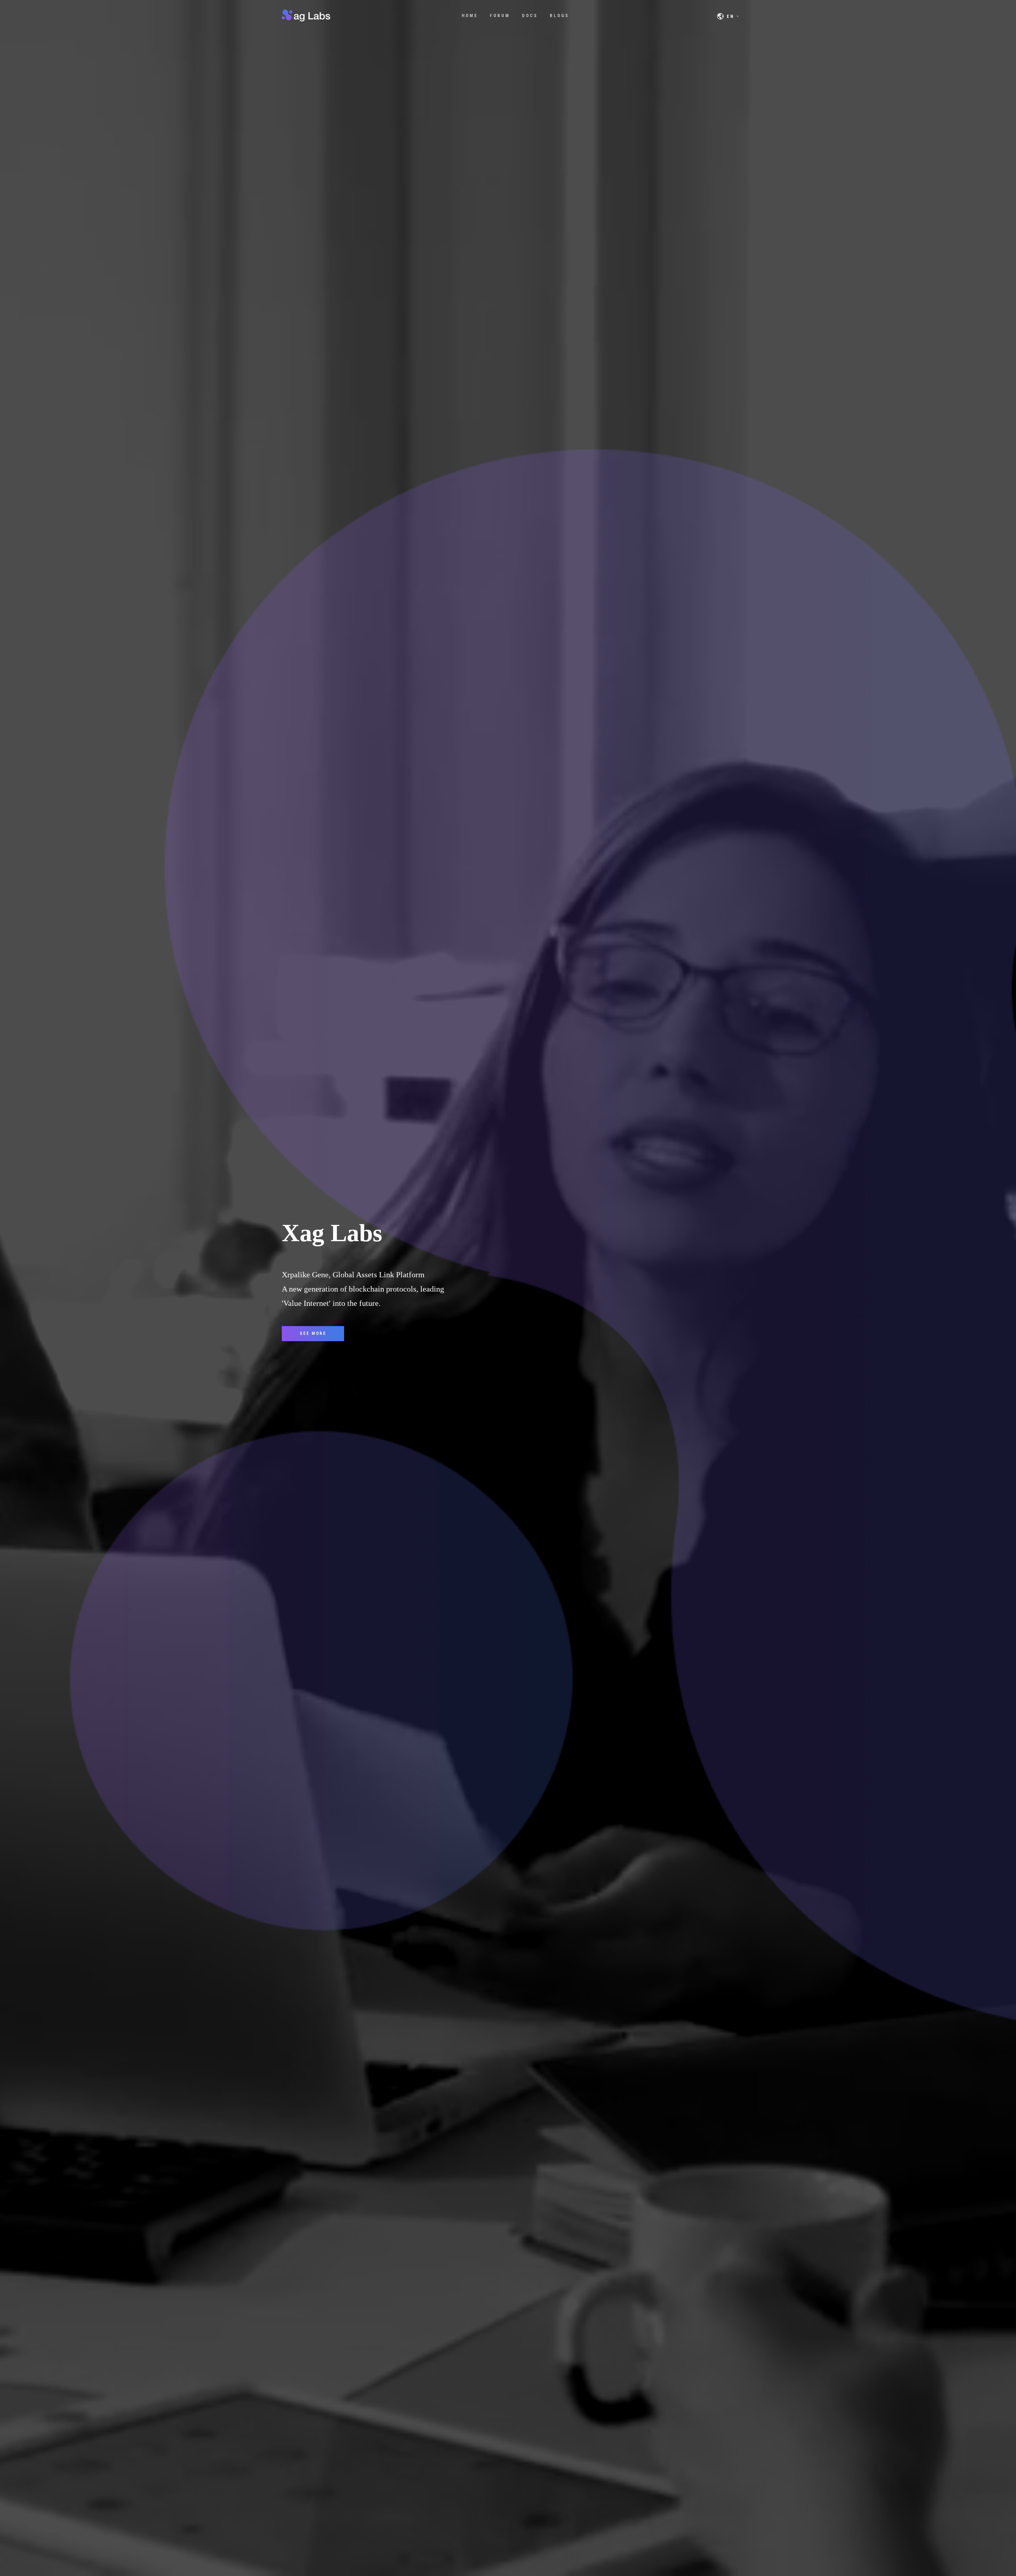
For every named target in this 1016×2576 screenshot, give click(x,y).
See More (313, 1333)
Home (470, 16)
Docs (530, 16)
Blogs (559, 16)
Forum (500, 16)
